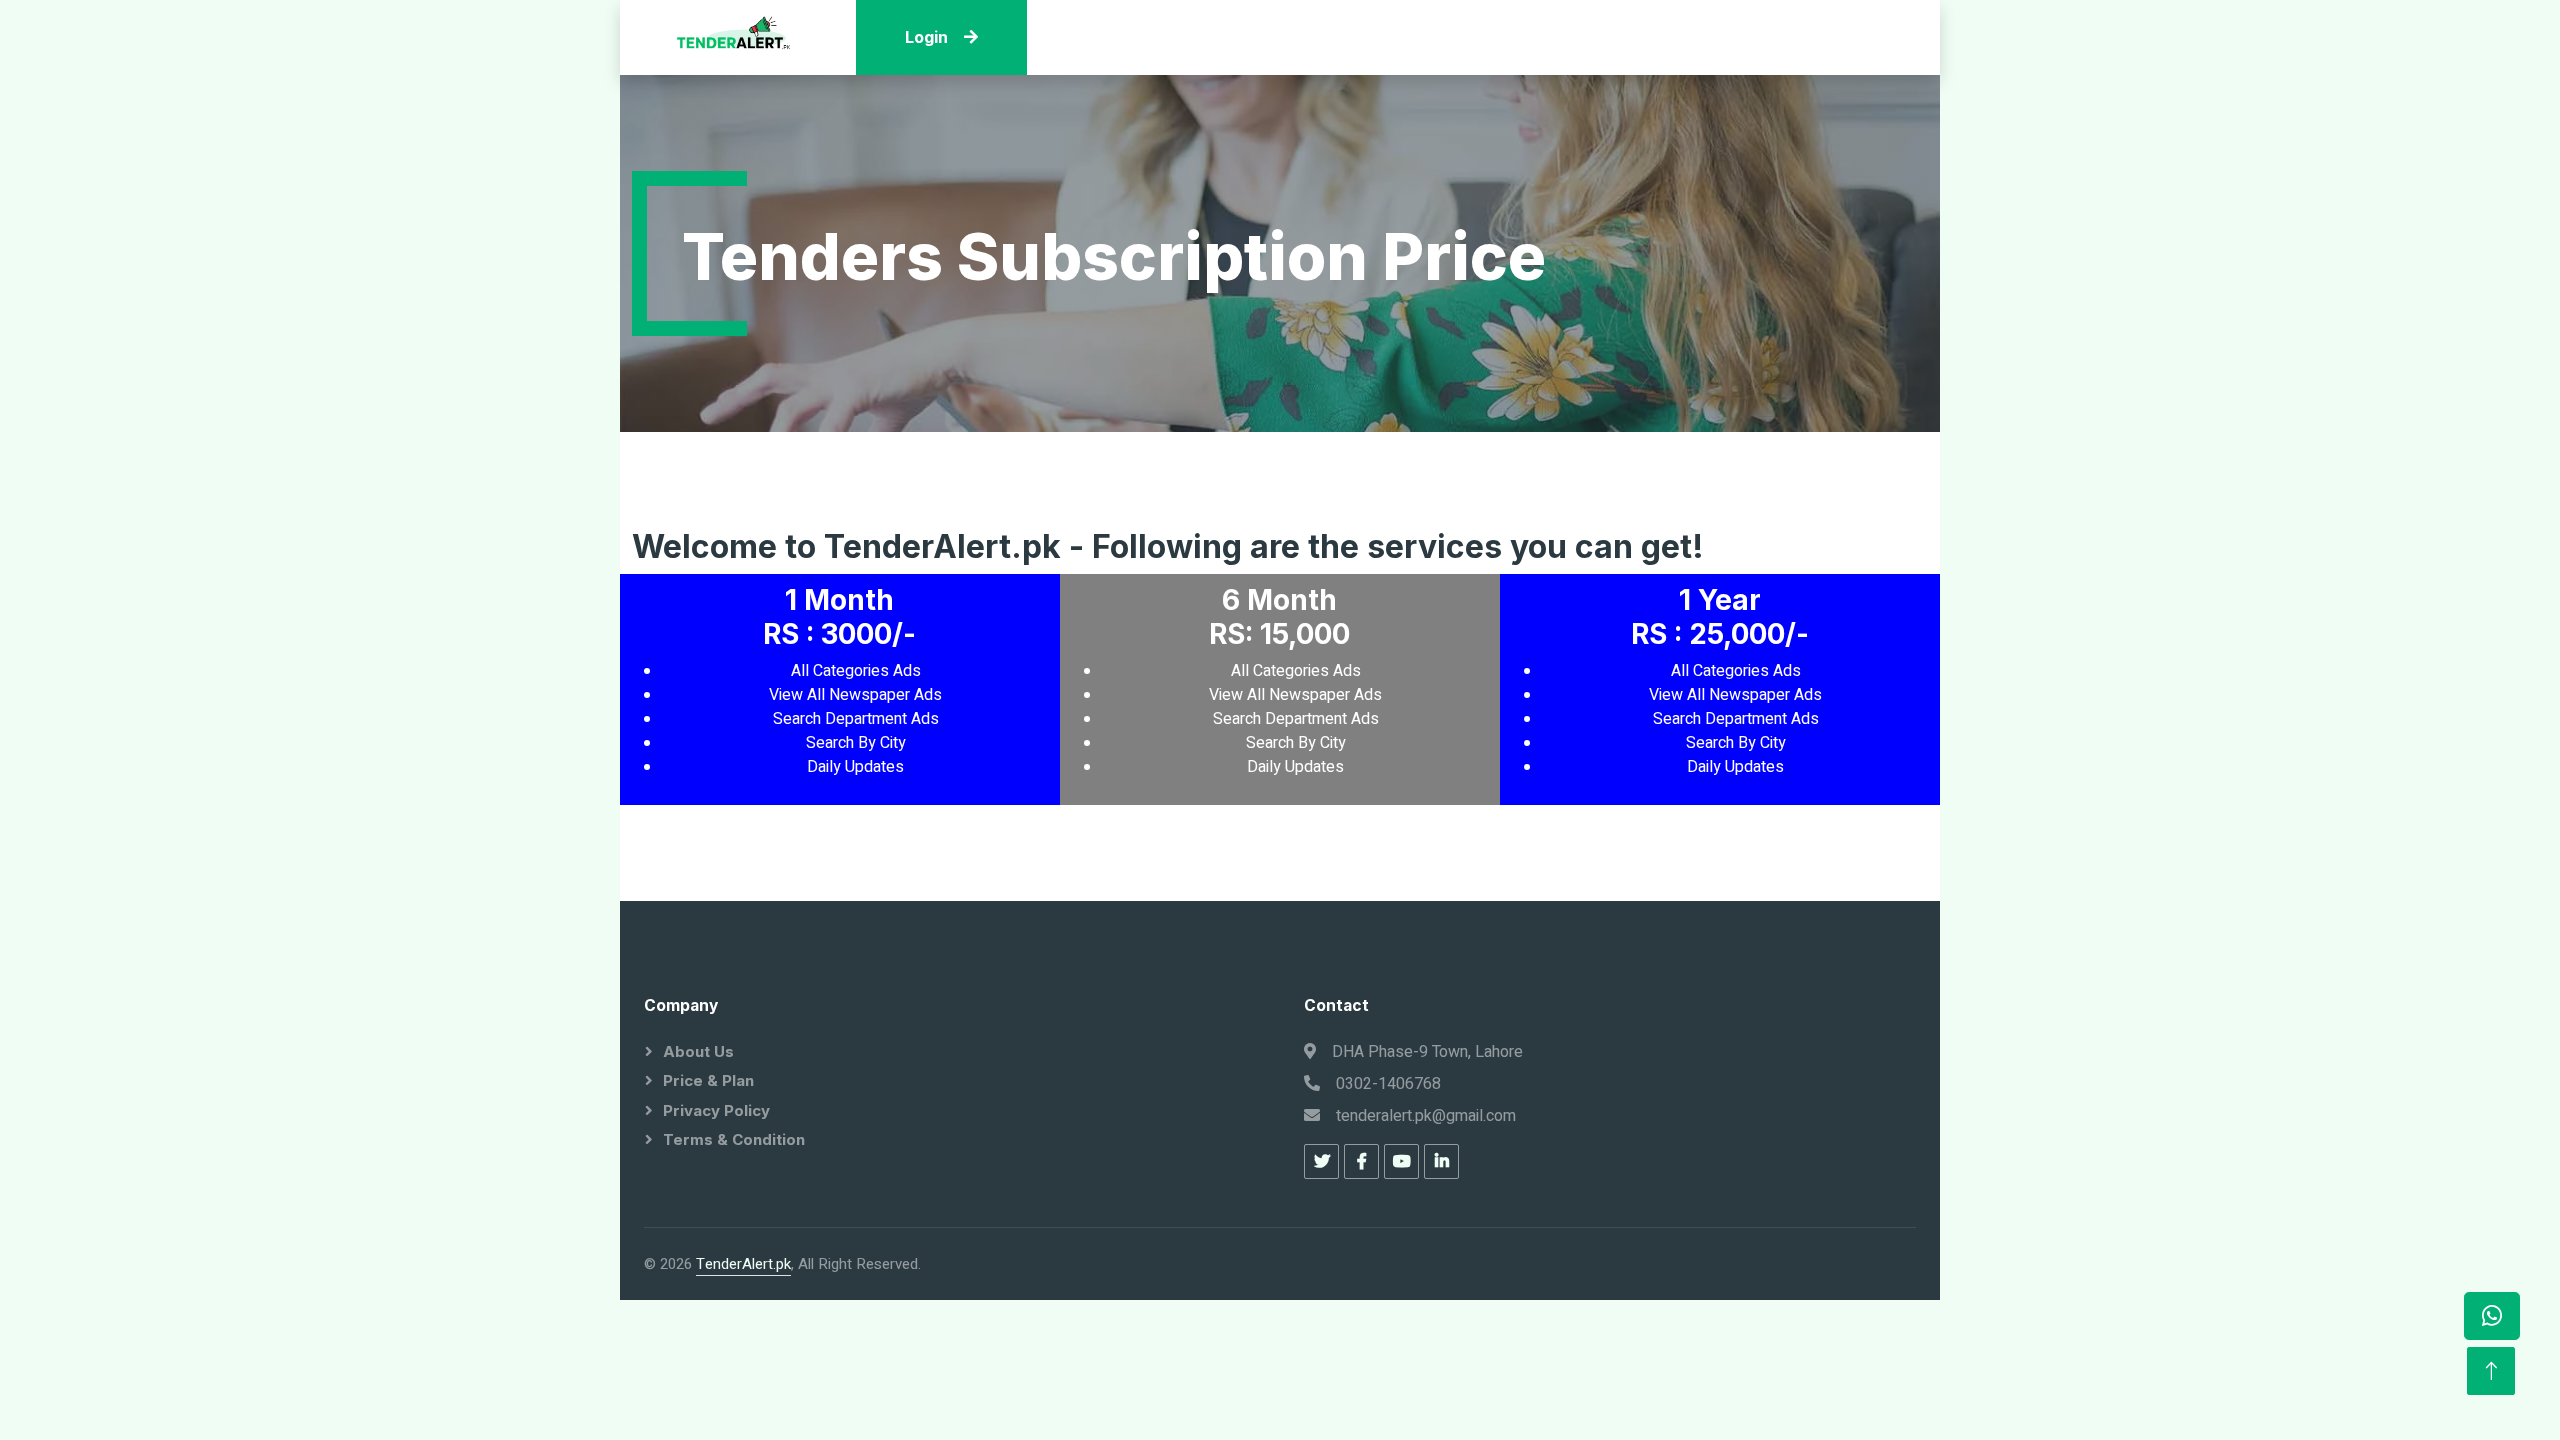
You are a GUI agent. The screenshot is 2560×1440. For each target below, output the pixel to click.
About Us (698, 1051)
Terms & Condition (734, 1139)
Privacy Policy (716, 1110)
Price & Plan (708, 1080)
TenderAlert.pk (743, 1264)
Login (926, 37)
